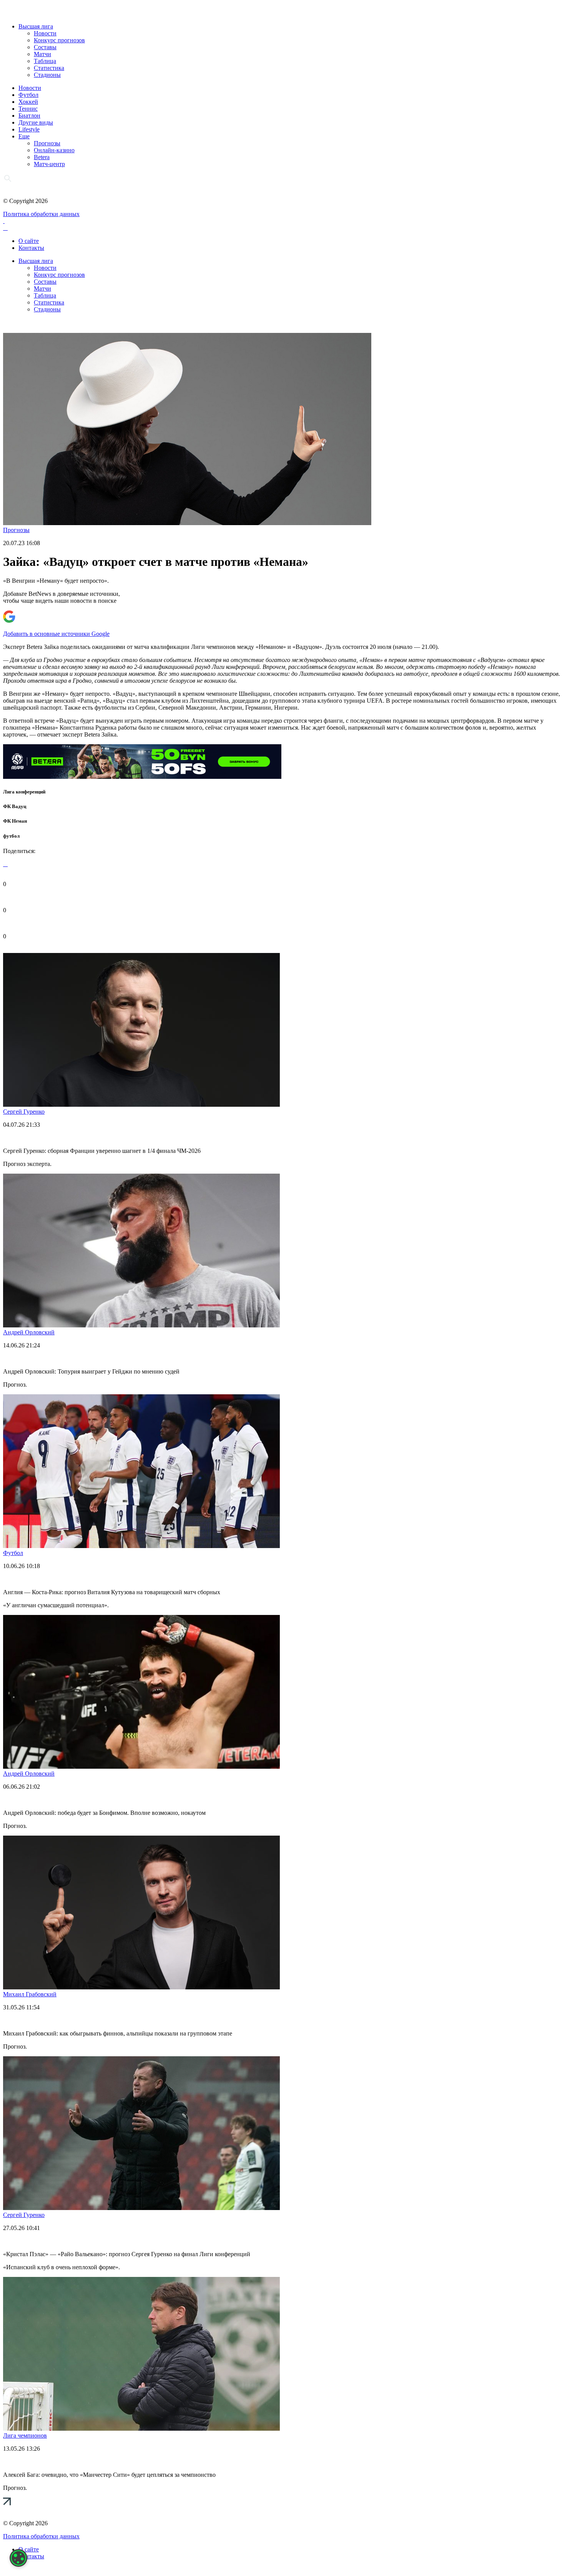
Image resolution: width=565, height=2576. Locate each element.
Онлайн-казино (54, 150)
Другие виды (36, 122)
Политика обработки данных (41, 214)
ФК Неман (15, 821)
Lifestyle (29, 129)
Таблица (45, 61)
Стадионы (47, 75)
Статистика (49, 68)
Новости (45, 33)
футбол (11, 836)
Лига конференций (24, 792)
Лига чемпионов (25, 2435)
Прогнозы (47, 143)
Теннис (28, 109)
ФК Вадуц (15, 806)
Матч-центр (49, 164)
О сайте (29, 241)
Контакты (31, 248)
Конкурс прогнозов (59, 40)
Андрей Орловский (29, 1332)
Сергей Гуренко (24, 1112)
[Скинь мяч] (142, 777)
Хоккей (28, 102)
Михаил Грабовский (30, 1994)
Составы (45, 47)
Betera (42, 157)
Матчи (42, 54)
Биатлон (29, 116)
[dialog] (18, 2558)
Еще (24, 136)
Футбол (28, 95)
